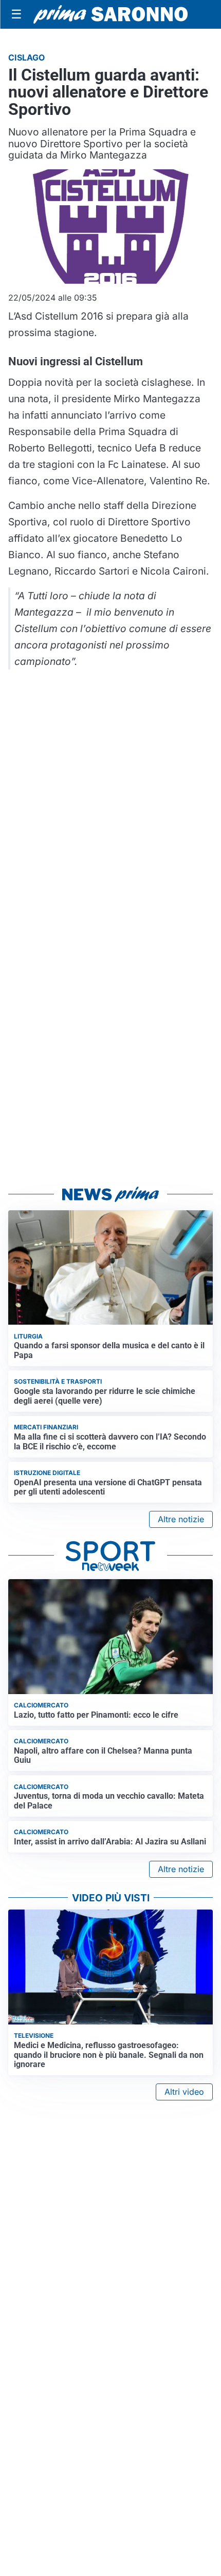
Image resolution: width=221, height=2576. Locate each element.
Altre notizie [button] (181, 1519)
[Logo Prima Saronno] (110, 14)
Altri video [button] (184, 2092)
